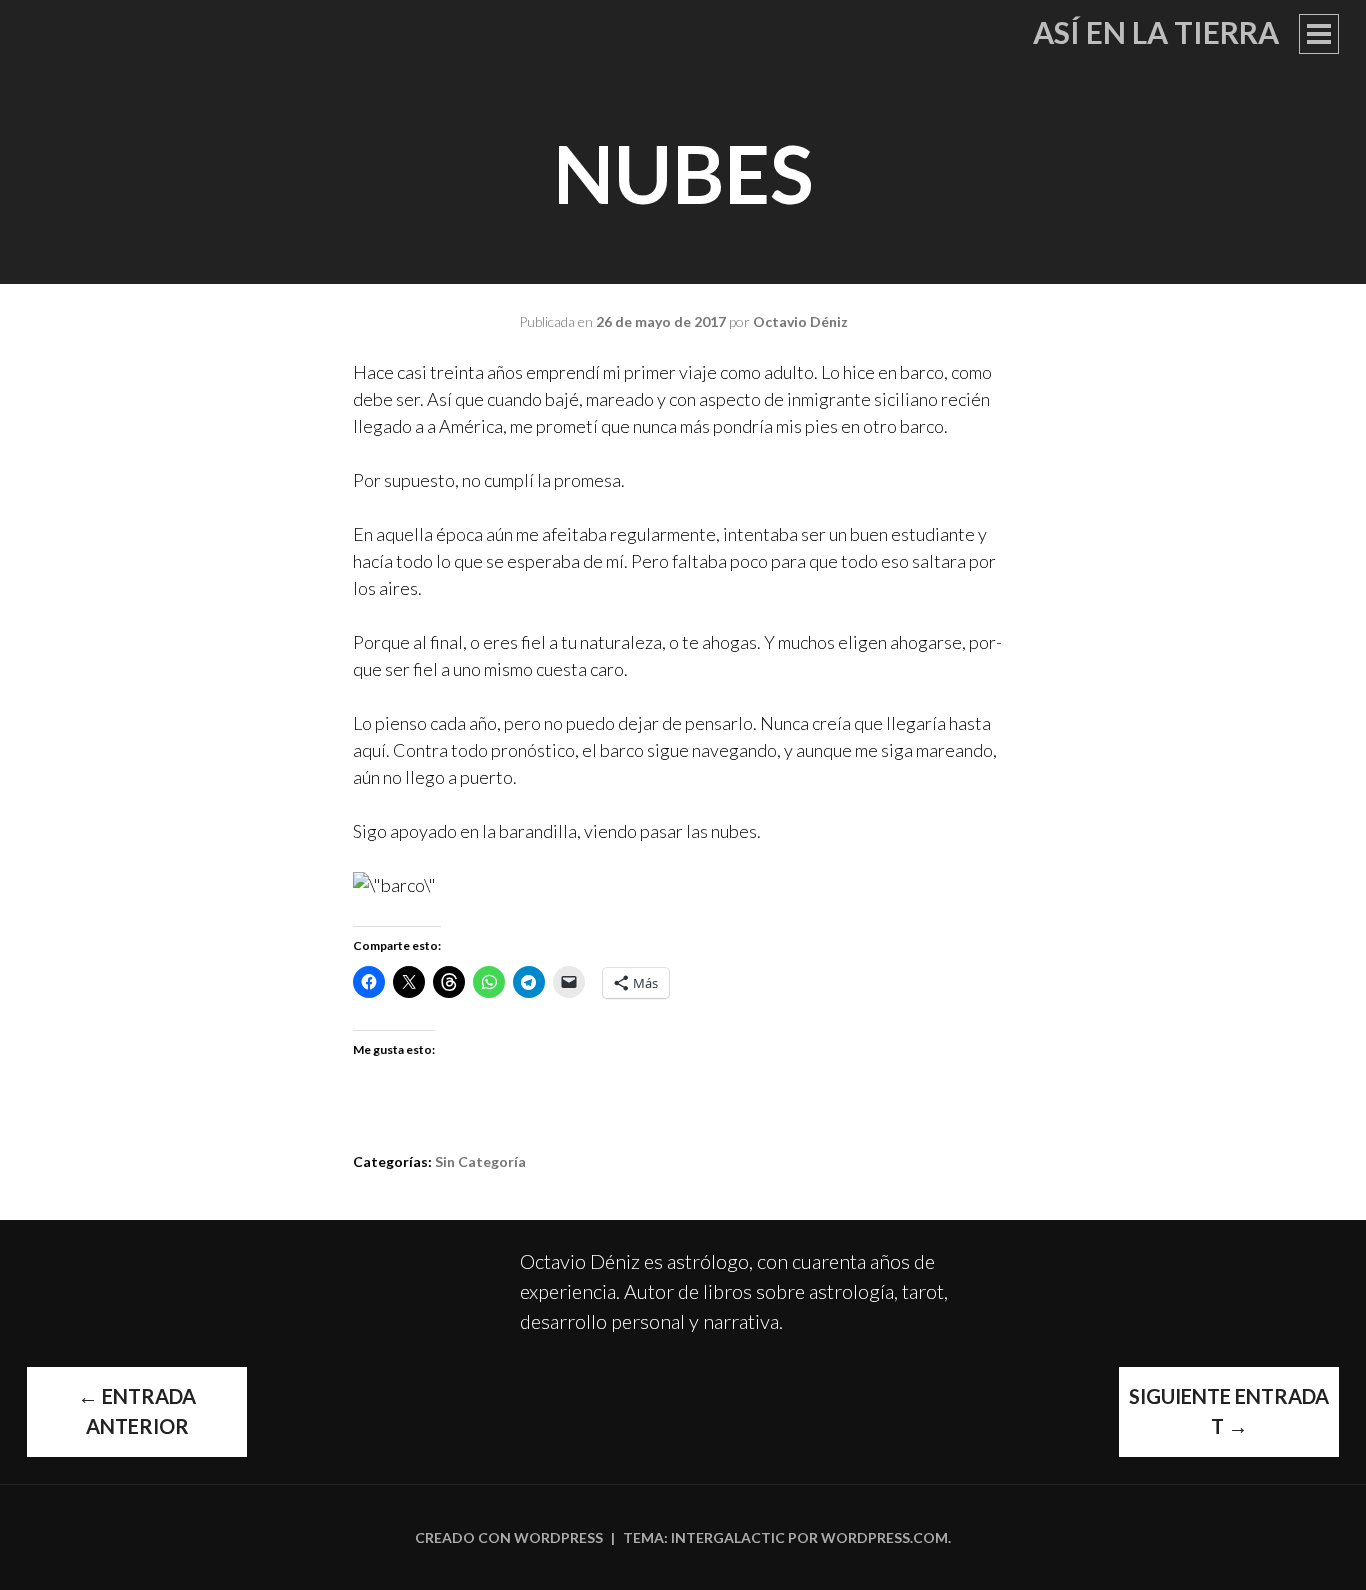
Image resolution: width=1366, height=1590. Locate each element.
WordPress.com (884, 1537)
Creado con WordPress (509, 1537)
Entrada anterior (137, 1411)
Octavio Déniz (800, 321)
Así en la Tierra (1156, 32)
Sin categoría (480, 1161)
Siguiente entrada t (1229, 1411)
